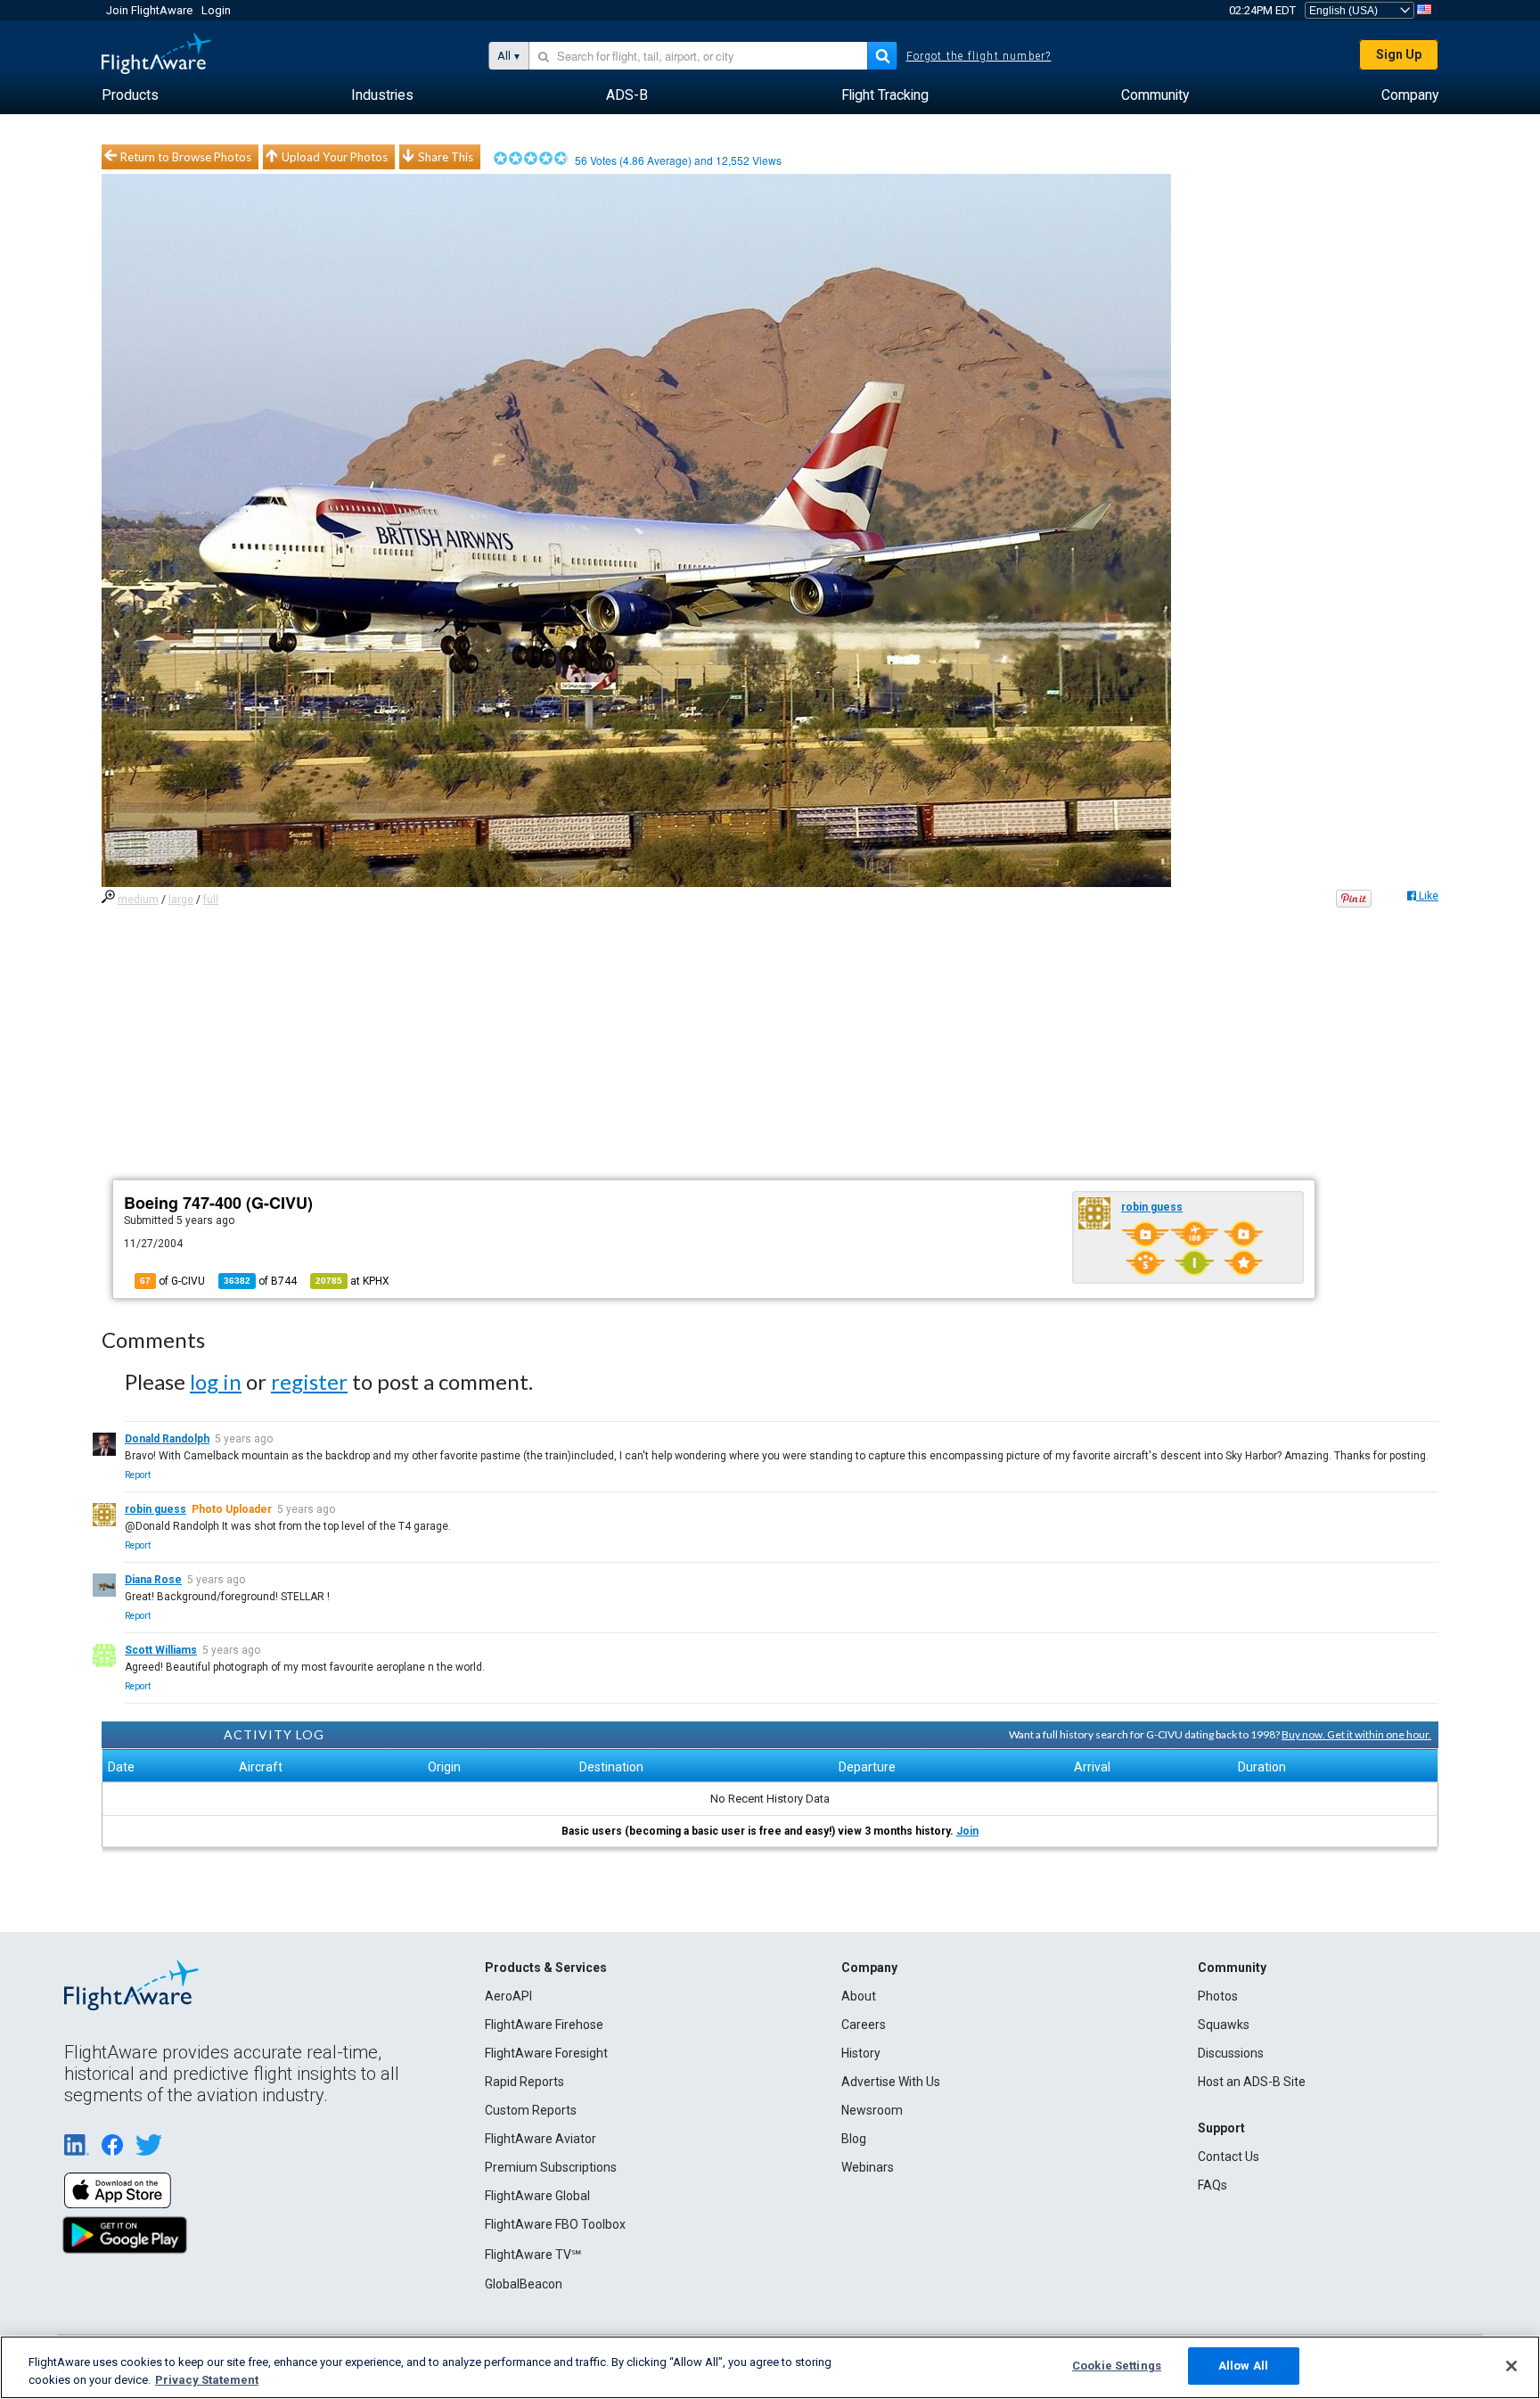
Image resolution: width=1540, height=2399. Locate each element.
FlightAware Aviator (541, 2139)
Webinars (868, 2167)
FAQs (1212, 2185)
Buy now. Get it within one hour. (1356, 1734)
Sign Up (1399, 54)
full (211, 900)
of (260, 1281)
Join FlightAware (149, 10)
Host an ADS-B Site (1252, 2082)
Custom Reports (531, 2110)
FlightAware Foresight (546, 2053)
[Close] (1511, 2366)
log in (216, 1381)
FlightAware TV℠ (533, 2255)
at (352, 1281)
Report (138, 1475)
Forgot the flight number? (979, 56)
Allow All (1243, 2366)
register (309, 1381)
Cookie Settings (1117, 2366)
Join (967, 1831)
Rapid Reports (524, 2082)
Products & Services (546, 1968)
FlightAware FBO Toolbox (555, 2224)
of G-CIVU (172, 1281)
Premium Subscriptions (551, 2167)
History (861, 2053)
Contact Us (1229, 2157)
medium (138, 900)
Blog (854, 2139)
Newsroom (872, 2110)
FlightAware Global (537, 2196)
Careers (864, 2025)
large (181, 900)
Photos (1218, 1996)
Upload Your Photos (335, 157)
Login (216, 10)
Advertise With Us (891, 2082)
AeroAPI (508, 1996)
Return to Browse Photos (186, 157)
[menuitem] (130, 95)
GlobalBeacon (524, 2284)
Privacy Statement (207, 2380)
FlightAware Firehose (544, 2025)
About (859, 1996)
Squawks (1224, 2025)
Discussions (1231, 2053)
